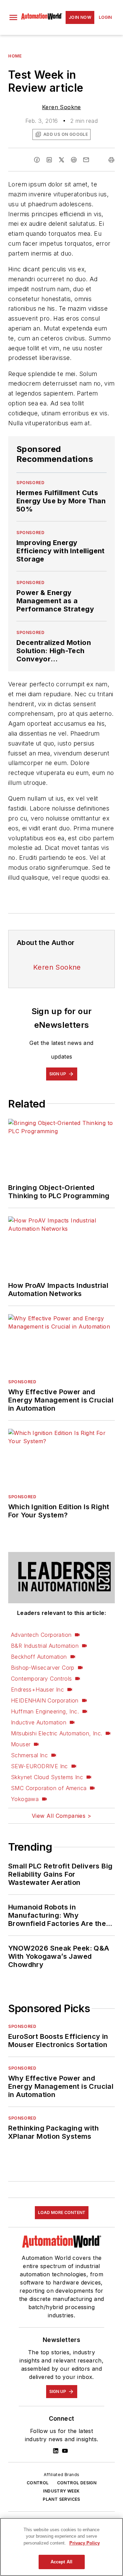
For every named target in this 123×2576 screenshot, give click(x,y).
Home (15, 56)
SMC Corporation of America (49, 1788)
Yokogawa (25, 1799)
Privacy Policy (85, 2543)
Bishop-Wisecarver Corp (43, 1668)
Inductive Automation (39, 1722)
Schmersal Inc (29, 1755)
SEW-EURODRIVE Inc (39, 1766)
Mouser (21, 1744)
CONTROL (38, 2483)
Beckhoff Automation (39, 1657)
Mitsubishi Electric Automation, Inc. (57, 1733)
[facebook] (37, 160)
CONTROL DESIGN (77, 2483)
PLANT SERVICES (61, 2499)
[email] (86, 160)
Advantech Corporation (41, 1635)
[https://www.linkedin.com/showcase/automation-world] (56, 2451)
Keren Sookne (61, 107)
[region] (61, 2547)
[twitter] (61, 160)
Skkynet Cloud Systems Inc (47, 1777)
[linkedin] (49, 160)
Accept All (61, 2562)
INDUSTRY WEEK (61, 2491)
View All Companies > (61, 1816)
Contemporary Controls (41, 1679)
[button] (13, 17)
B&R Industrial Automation (45, 1646)
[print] (111, 160)
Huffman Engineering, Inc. (45, 1711)
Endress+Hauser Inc (37, 1690)
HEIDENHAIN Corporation (45, 1700)
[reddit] (74, 160)
